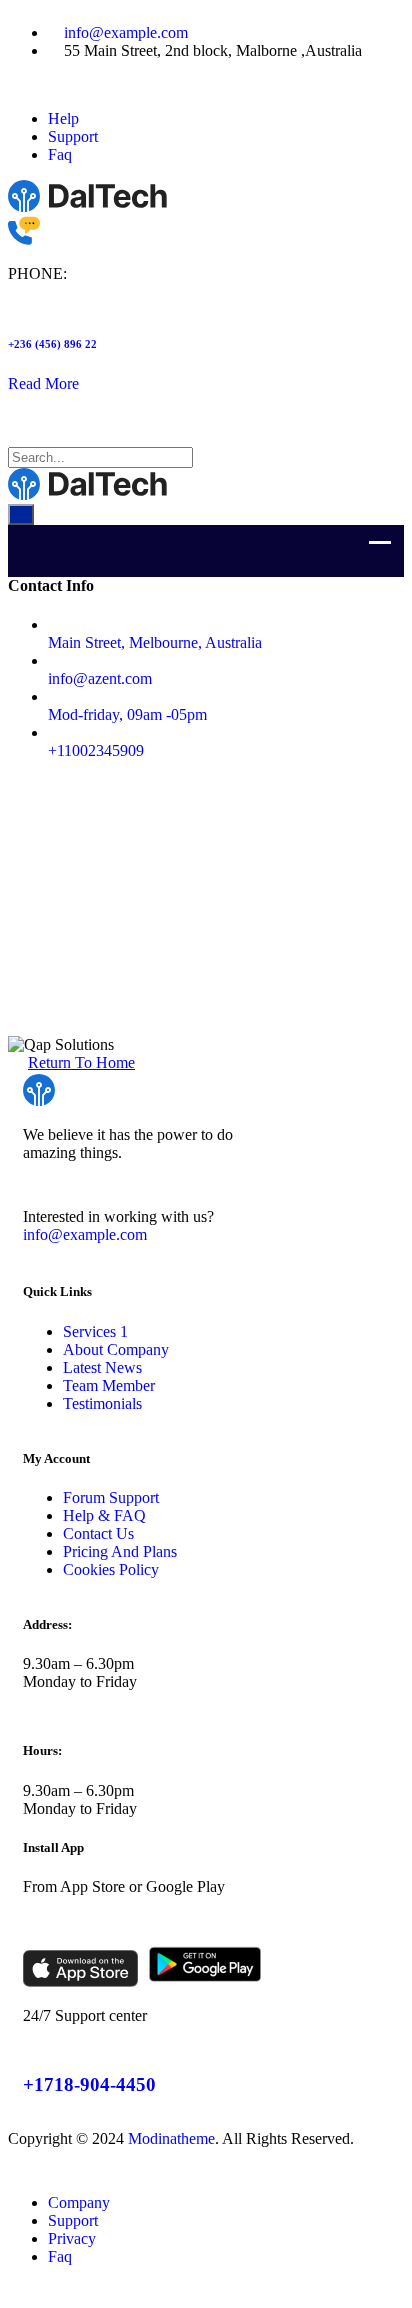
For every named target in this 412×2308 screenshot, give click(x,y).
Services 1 (95, 1331)
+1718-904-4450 (89, 2084)
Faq (60, 154)
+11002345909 (96, 750)
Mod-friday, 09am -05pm (127, 714)
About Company (116, 1349)
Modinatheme (171, 2138)
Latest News (102, 1367)
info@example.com (126, 32)
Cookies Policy (111, 1569)
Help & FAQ (104, 1515)
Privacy (72, 2238)
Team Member (109, 1385)
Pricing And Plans (120, 1551)
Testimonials (102, 1403)
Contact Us (98, 1533)
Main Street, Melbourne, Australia (155, 642)
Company (79, 2202)
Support (73, 136)
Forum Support (111, 1497)
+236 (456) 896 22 (52, 344)
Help (63, 118)
